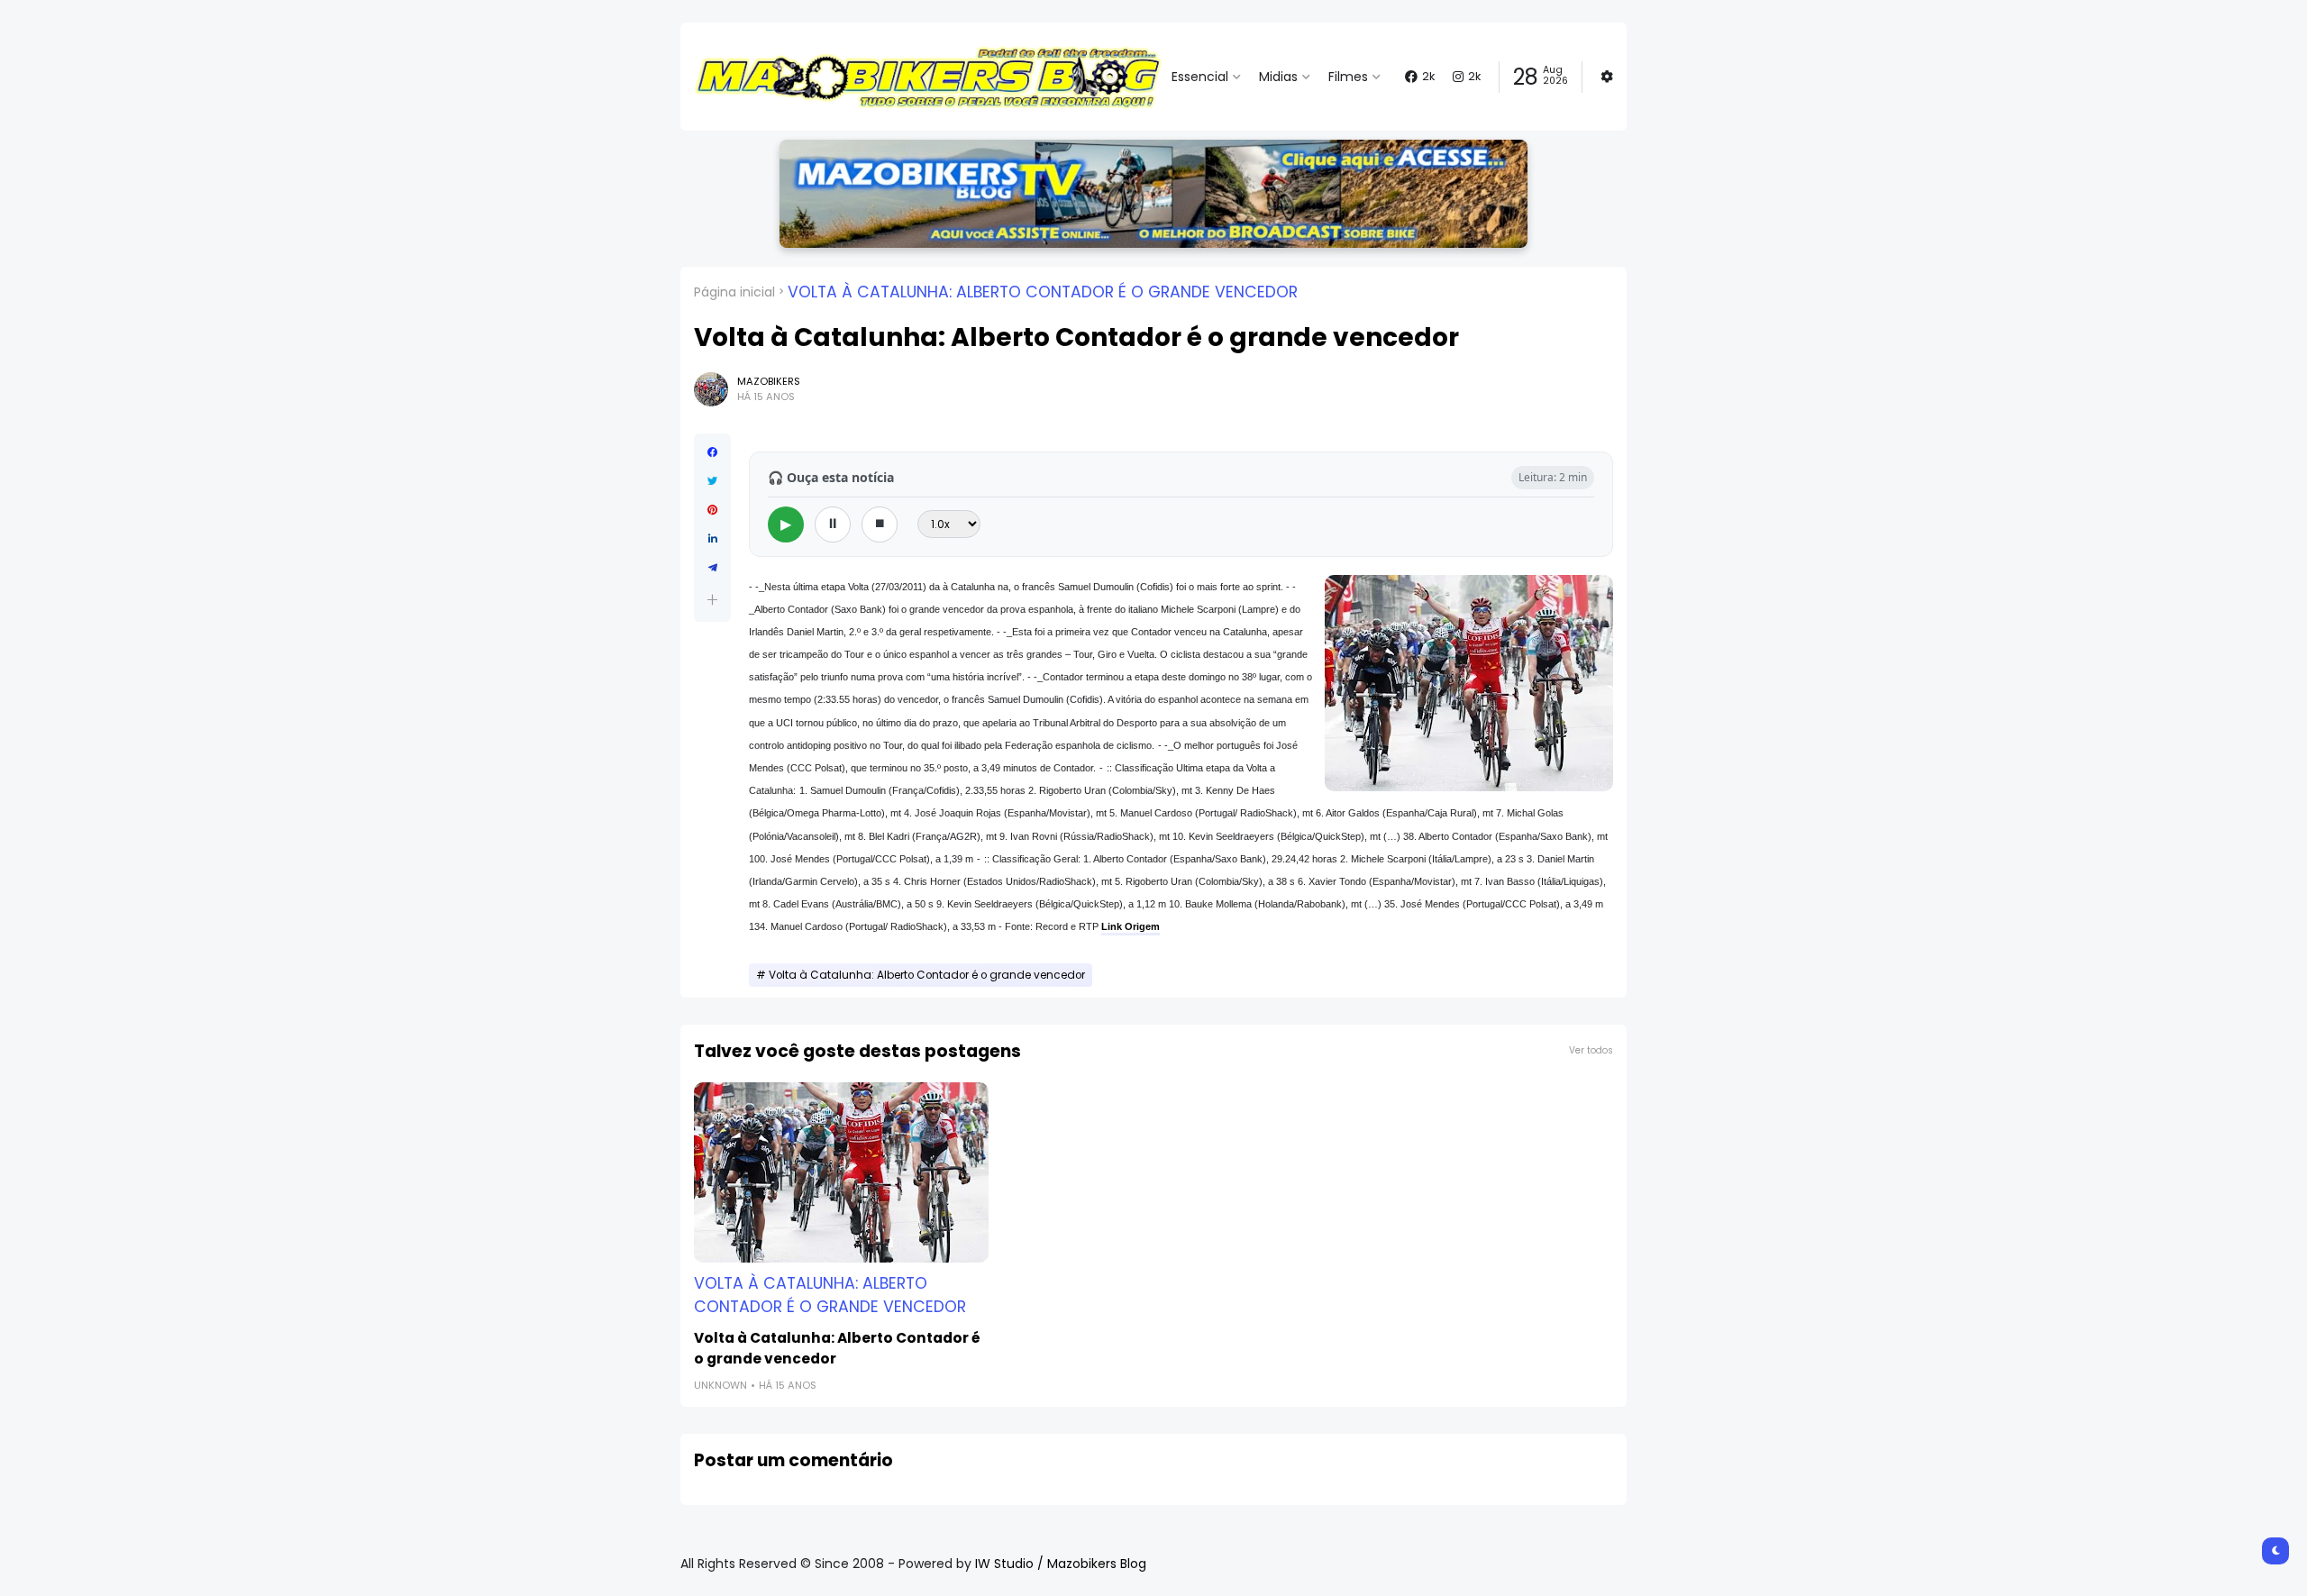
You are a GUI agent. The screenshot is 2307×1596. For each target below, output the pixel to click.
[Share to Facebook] (712, 452)
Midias (1278, 77)
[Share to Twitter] (712, 481)
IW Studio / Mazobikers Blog (1061, 1564)
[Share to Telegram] (712, 568)
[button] (712, 600)
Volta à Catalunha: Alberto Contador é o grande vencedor (1043, 292)
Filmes (1348, 77)
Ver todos (1591, 1050)
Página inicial (734, 292)
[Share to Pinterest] (712, 510)
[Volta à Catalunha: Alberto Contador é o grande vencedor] (841, 1172)
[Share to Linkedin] (712, 539)
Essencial (1200, 77)
